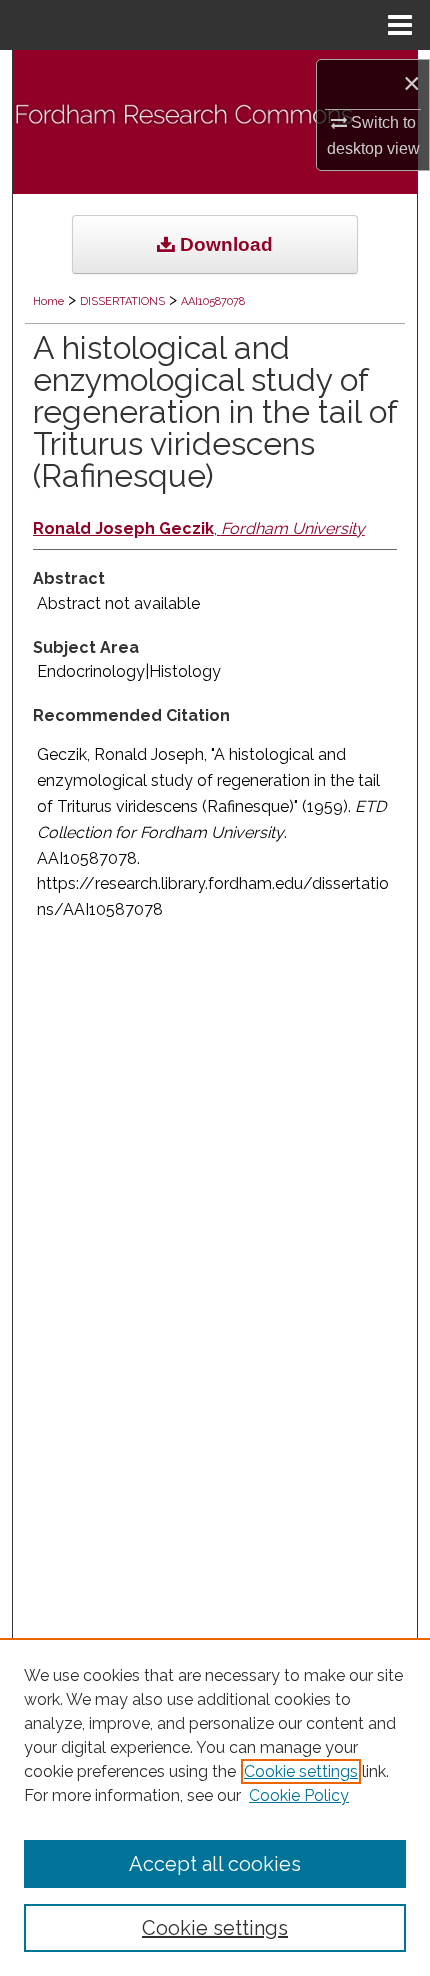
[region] (215, 1807)
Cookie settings (301, 1771)
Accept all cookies (215, 1864)
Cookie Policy (299, 1795)
